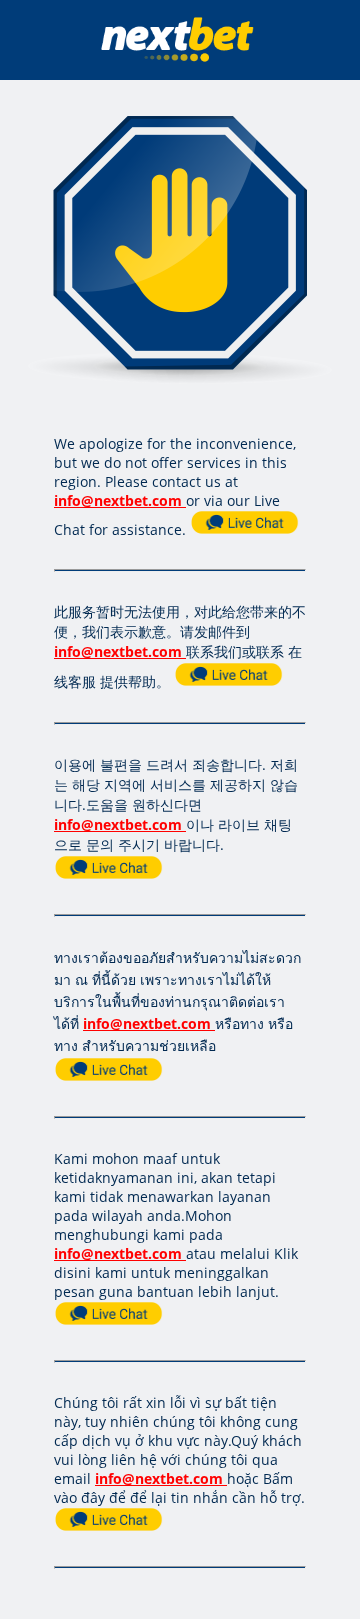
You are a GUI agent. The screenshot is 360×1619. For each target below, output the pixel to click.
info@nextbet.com (118, 500)
